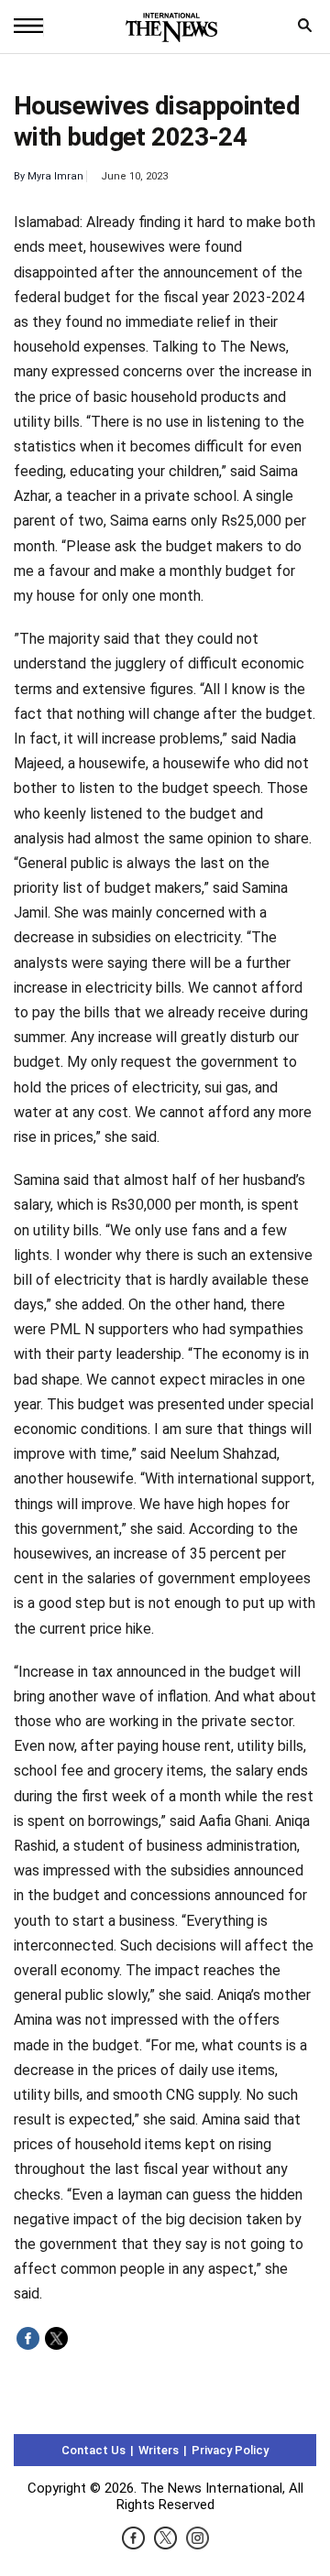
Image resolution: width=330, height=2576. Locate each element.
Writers (159, 2450)
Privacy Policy (230, 2450)
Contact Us (93, 2450)
